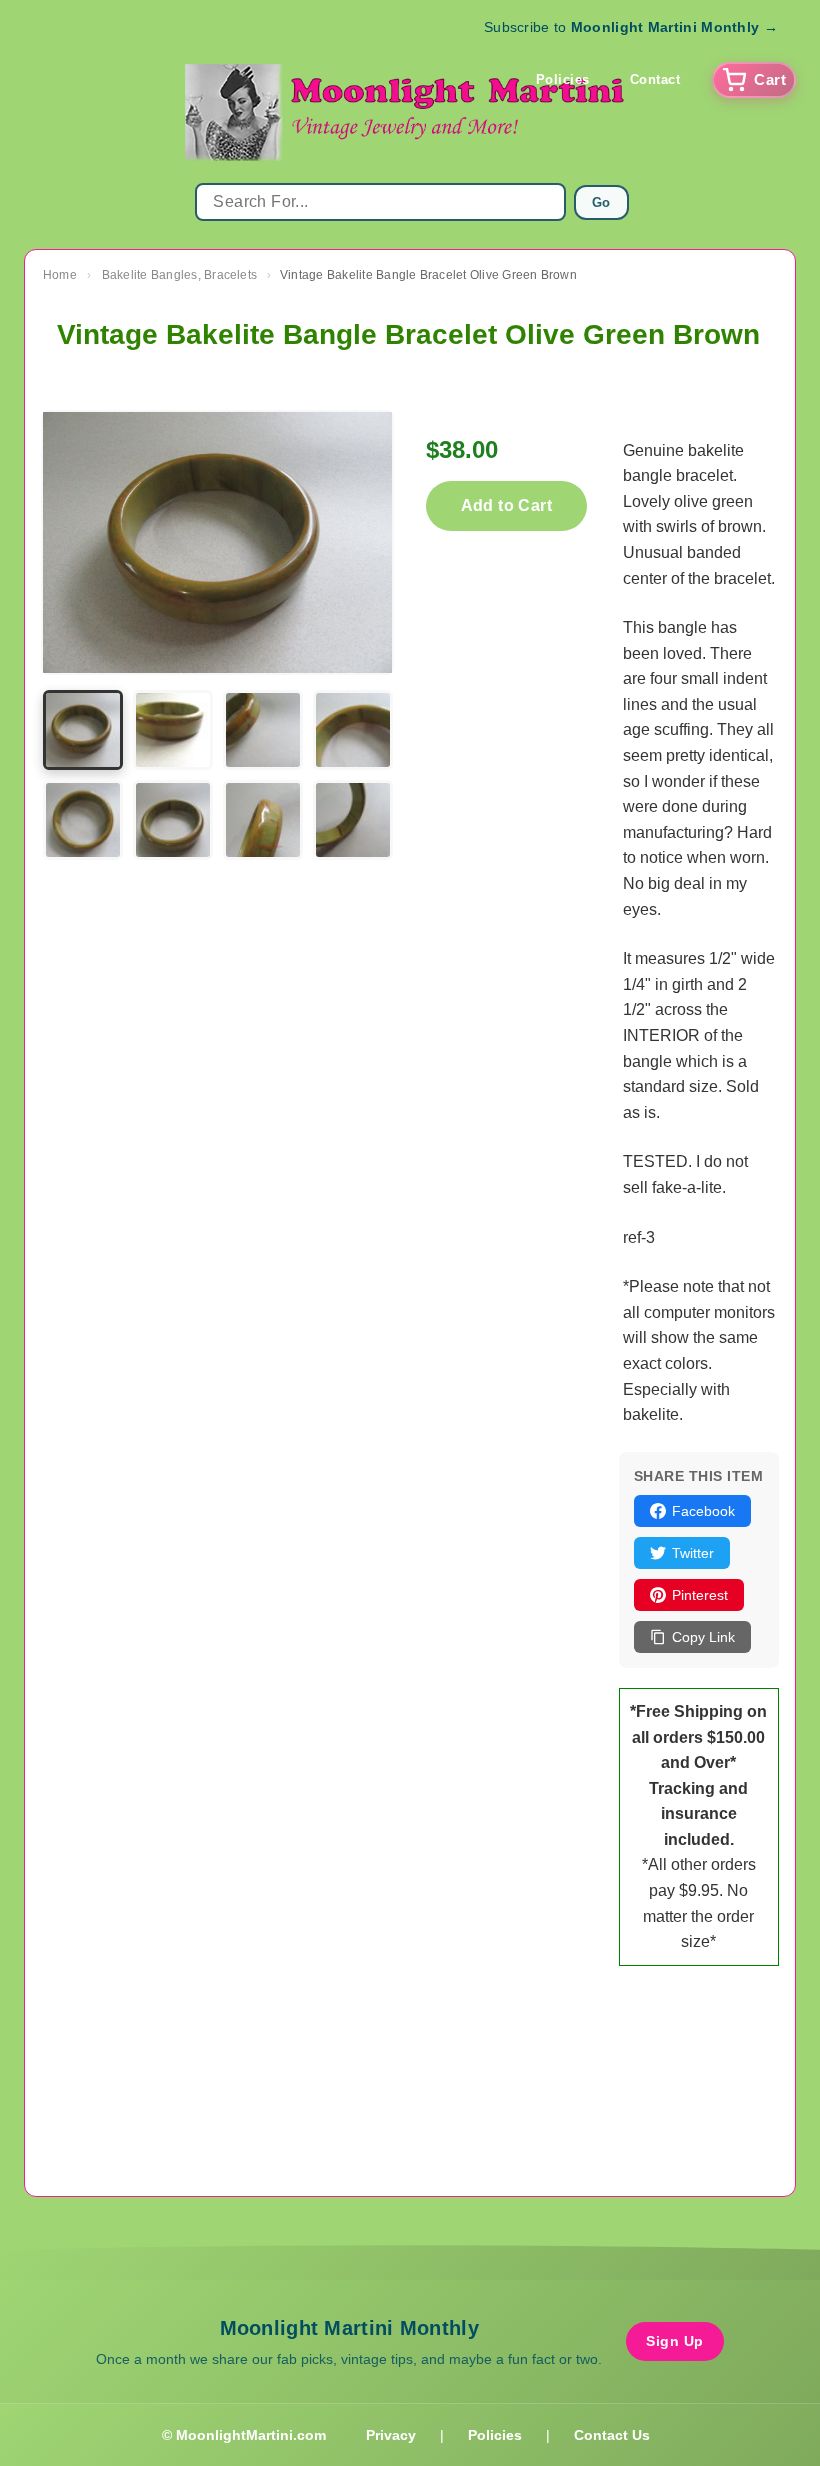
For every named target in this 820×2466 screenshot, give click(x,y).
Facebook (703, 1511)
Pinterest (700, 1595)
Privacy (391, 2435)
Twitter (693, 1553)
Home (60, 275)
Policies (563, 79)
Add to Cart (506, 505)
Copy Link (703, 1637)
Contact (655, 79)
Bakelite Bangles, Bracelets (179, 275)
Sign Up (675, 2341)
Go (601, 202)
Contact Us (612, 2435)
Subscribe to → (631, 27)
